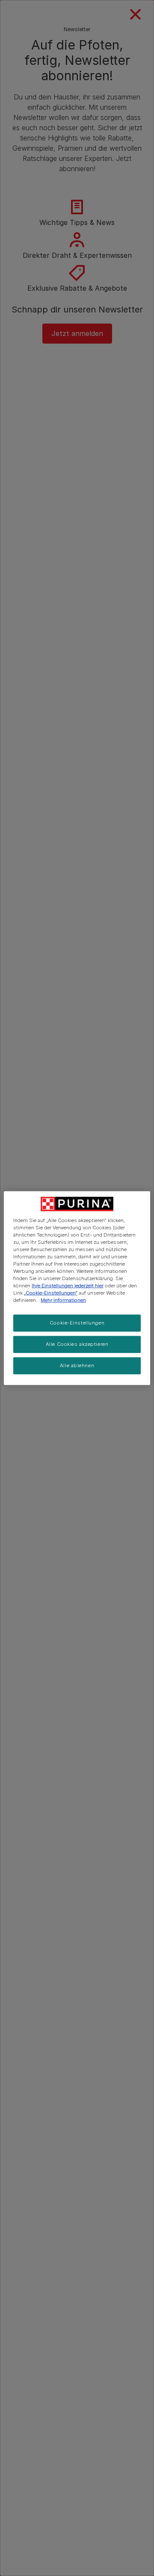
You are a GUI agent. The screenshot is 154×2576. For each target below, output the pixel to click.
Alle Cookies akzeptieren (77, 1344)
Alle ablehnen (77, 1365)
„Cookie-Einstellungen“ (51, 1293)
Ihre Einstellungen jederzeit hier (68, 1286)
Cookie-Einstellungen (77, 1323)
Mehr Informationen (63, 1300)
